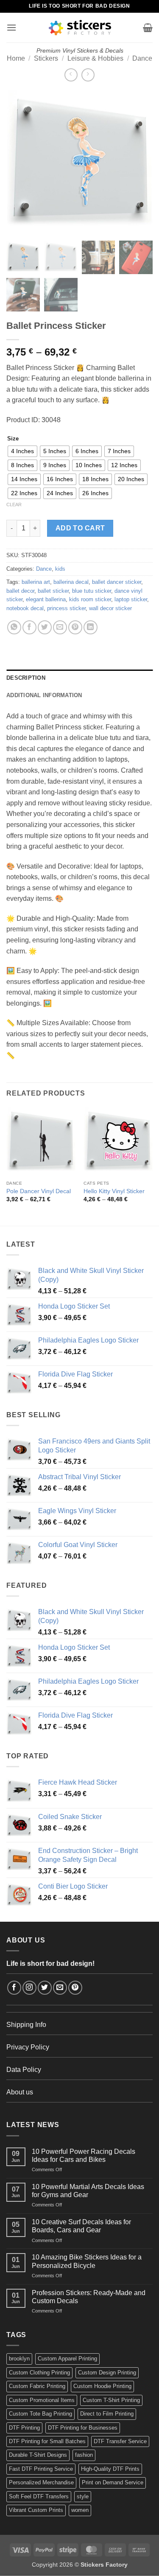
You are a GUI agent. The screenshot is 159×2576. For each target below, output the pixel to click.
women (80, 2510)
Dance (142, 58)
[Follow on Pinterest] (75, 1988)
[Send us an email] (60, 1988)
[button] (11, 27)
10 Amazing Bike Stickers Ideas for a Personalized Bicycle (87, 2261)
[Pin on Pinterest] (75, 627)
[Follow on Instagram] (29, 1988)
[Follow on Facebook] (14, 1988)
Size (13, 439)
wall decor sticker (110, 608)
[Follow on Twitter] (45, 1988)
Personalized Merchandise (41, 2482)
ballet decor (20, 591)
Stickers (46, 58)
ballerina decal (71, 582)
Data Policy (24, 2070)
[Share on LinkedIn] (91, 627)
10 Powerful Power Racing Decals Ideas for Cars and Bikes (84, 2156)
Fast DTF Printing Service (41, 2469)
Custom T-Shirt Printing (111, 2400)
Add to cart (80, 528)
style (83, 2496)
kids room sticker (90, 599)
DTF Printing (24, 2428)
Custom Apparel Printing (67, 2359)
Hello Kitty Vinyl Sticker (114, 1191)
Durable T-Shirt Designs (38, 2455)
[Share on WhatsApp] (14, 627)
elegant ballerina (46, 599)
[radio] (22, 451)
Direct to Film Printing (107, 2414)
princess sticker (66, 608)
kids (60, 569)
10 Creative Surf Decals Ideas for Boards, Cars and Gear (81, 2226)
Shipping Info (26, 2025)
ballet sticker (53, 591)
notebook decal (25, 608)
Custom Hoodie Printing (102, 2386)
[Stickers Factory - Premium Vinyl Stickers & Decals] (80, 28)
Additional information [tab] (44, 695)
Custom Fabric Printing (37, 2386)
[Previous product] (88, 75)
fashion (84, 2455)
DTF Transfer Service (120, 2441)
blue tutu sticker (92, 591)
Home (16, 58)
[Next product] (71, 75)
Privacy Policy (28, 2047)
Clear (14, 505)
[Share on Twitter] (45, 627)
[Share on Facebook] (29, 627)
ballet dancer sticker (117, 582)
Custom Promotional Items (42, 2400)
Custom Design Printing (107, 2373)
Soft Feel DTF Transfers (39, 2496)
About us (20, 2092)
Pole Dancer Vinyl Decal (39, 1191)
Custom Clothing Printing (39, 2373)
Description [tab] (26, 678)
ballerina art (36, 582)
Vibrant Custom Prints (36, 2510)
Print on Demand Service (113, 2482)
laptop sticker (131, 599)
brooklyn (19, 2359)
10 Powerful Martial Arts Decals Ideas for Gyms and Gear (88, 2191)
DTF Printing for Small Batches (47, 2441)
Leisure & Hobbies (95, 58)
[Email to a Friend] (60, 627)
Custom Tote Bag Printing (40, 2414)
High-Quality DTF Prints (110, 2469)
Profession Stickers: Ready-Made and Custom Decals (89, 2297)
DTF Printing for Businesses (83, 2428)
